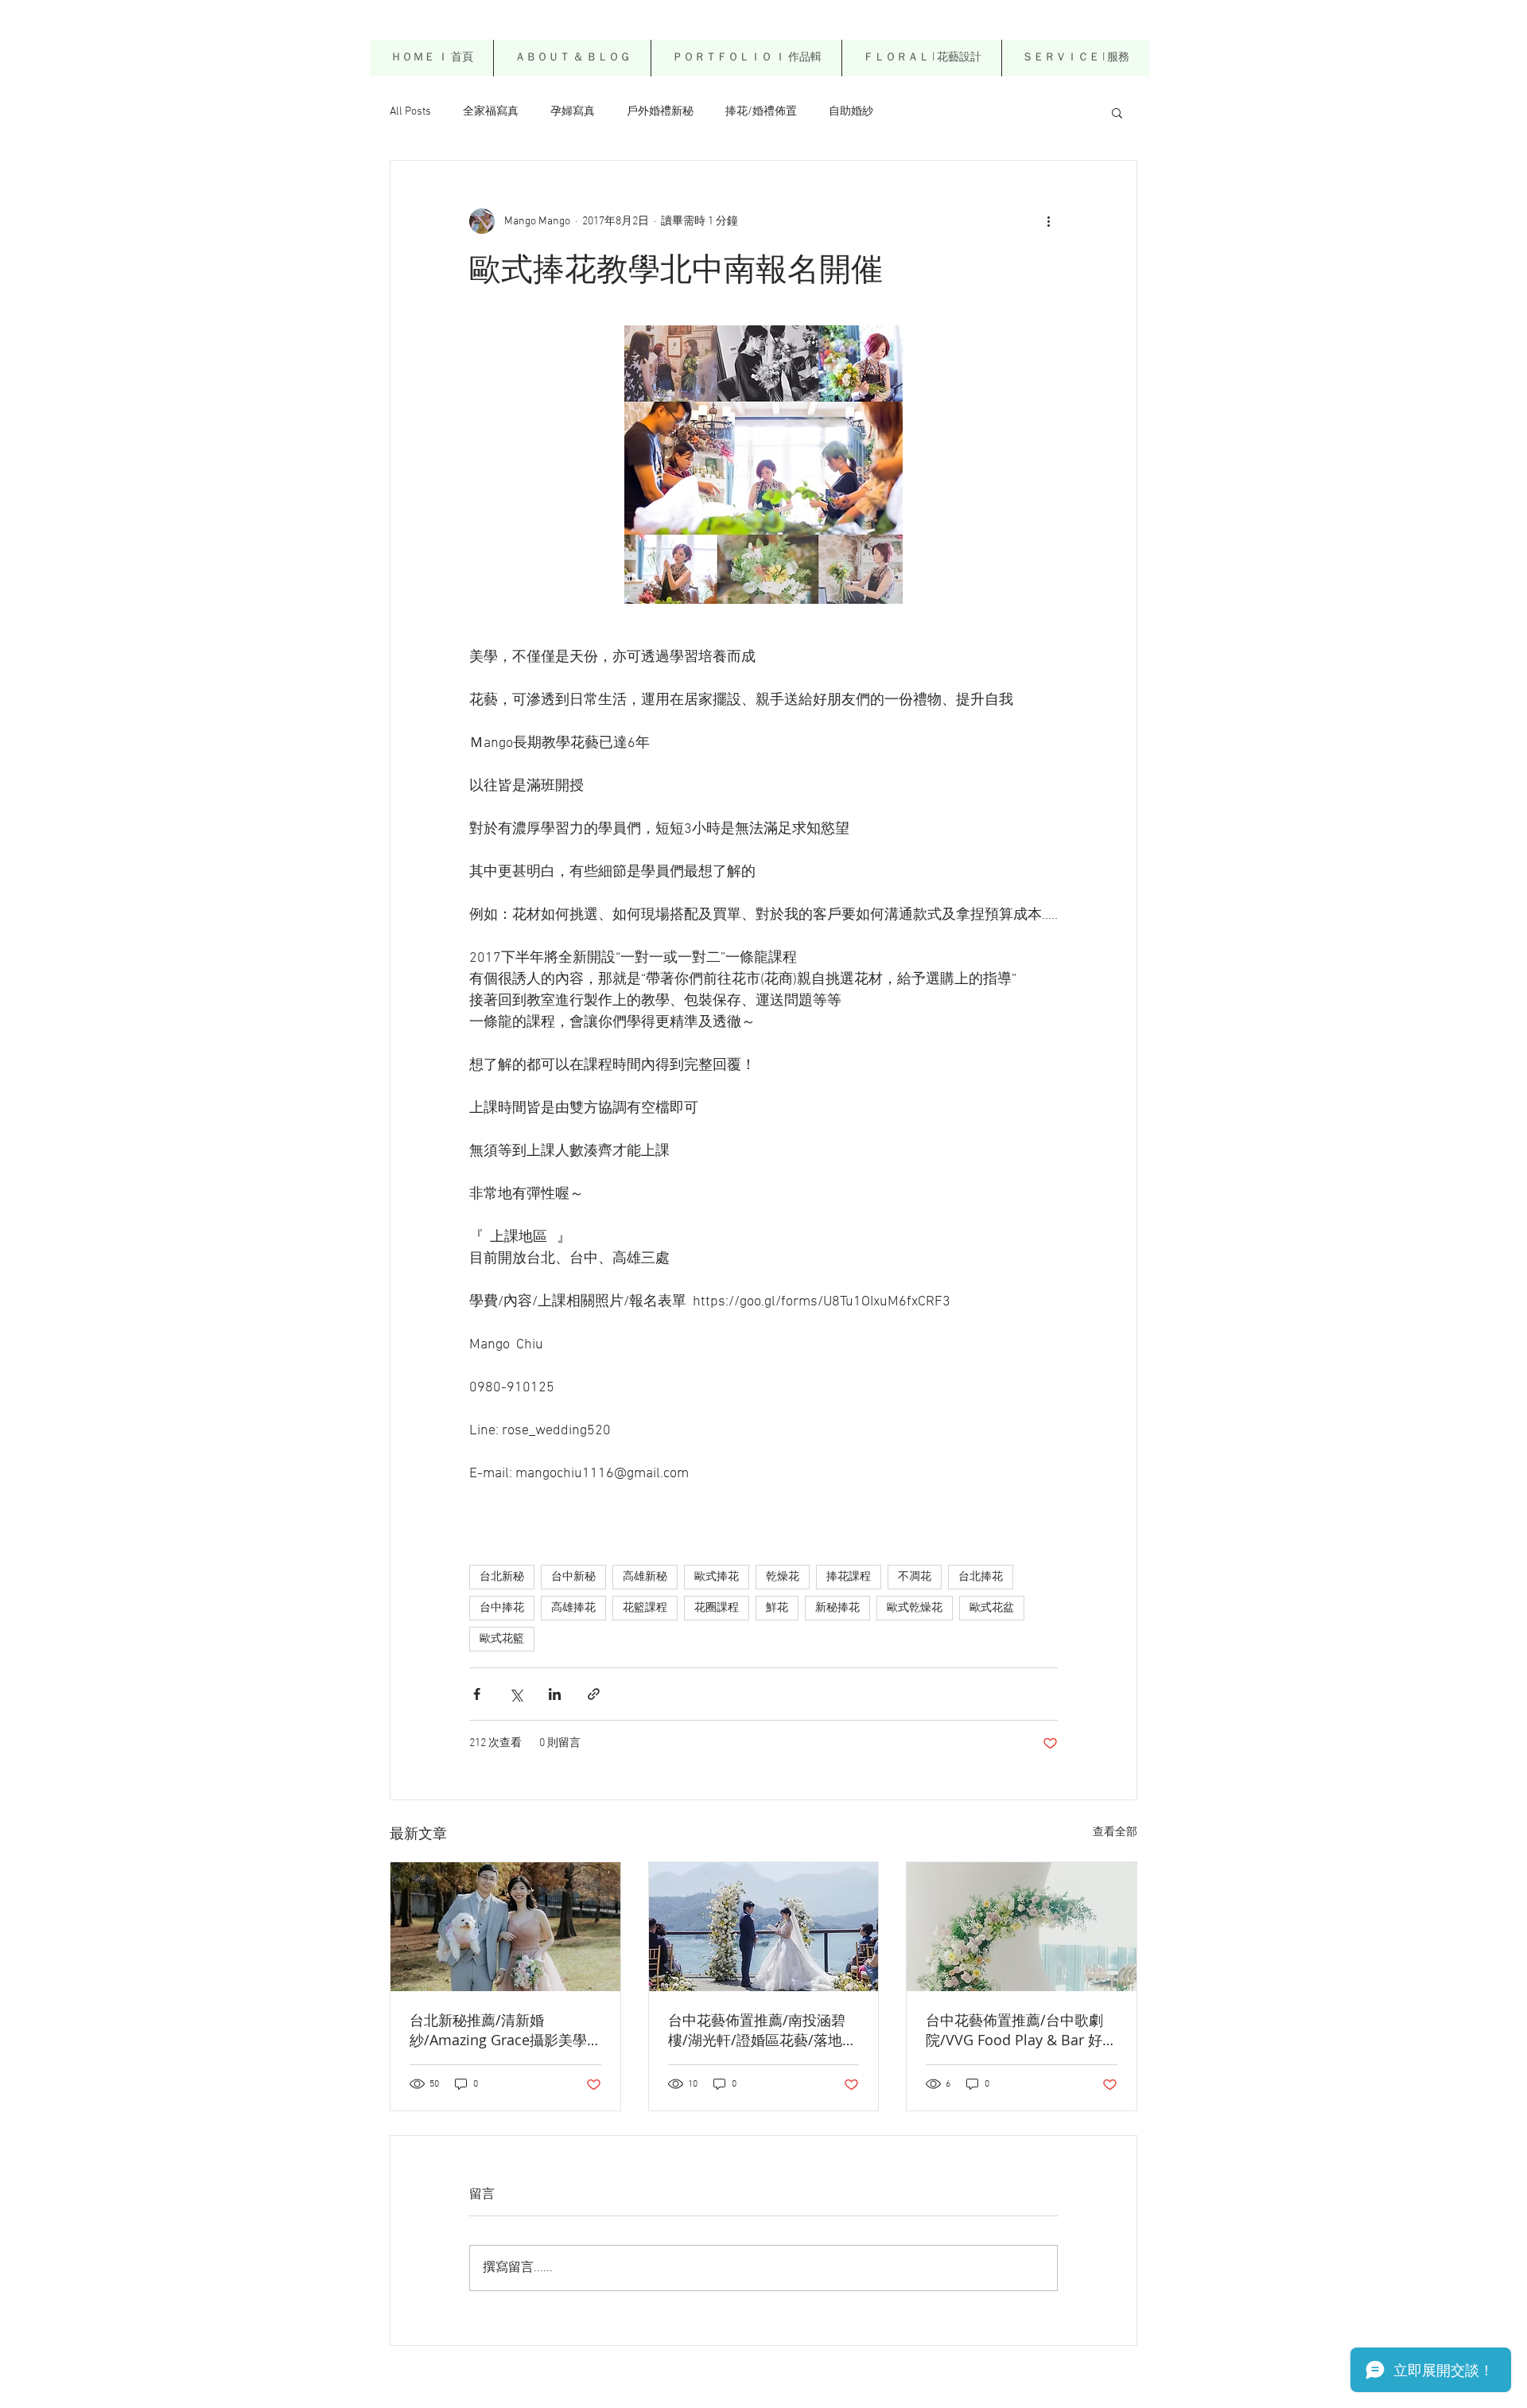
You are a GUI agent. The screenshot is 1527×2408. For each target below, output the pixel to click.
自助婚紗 (851, 112)
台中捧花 (502, 1608)
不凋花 (915, 1577)
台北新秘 (502, 1577)
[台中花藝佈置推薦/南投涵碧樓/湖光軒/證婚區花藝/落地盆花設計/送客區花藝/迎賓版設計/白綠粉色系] (764, 1927)
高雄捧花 (573, 1608)
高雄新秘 (645, 1577)
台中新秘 (573, 1577)
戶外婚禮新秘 (660, 112)
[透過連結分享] (594, 1694)
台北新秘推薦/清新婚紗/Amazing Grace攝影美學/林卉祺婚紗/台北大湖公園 (501, 2030)
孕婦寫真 (573, 112)
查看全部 (1115, 1832)
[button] (921, 58)
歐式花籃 (502, 1639)
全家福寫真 (491, 112)
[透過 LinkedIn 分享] (555, 1694)
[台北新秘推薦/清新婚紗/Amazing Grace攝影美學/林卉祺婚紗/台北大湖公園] (505, 1927)
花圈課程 (717, 1608)
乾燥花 (783, 1577)
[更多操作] (1048, 221)
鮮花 (777, 1608)
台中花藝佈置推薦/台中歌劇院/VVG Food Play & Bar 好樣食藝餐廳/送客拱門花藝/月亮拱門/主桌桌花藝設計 (1021, 2030)
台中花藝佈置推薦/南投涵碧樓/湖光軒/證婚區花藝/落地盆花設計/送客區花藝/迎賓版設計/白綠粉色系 (762, 2030)
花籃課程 (645, 1608)
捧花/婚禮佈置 (761, 112)
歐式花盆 (992, 1608)
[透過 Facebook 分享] (477, 1694)
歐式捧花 (717, 1577)
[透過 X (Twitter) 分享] (516, 1694)
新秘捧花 (837, 1608)
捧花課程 (849, 1577)
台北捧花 (981, 1577)
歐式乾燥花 (915, 1608)
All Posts (410, 112)
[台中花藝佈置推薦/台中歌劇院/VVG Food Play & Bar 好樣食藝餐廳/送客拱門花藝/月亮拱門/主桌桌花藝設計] (1022, 1927)
